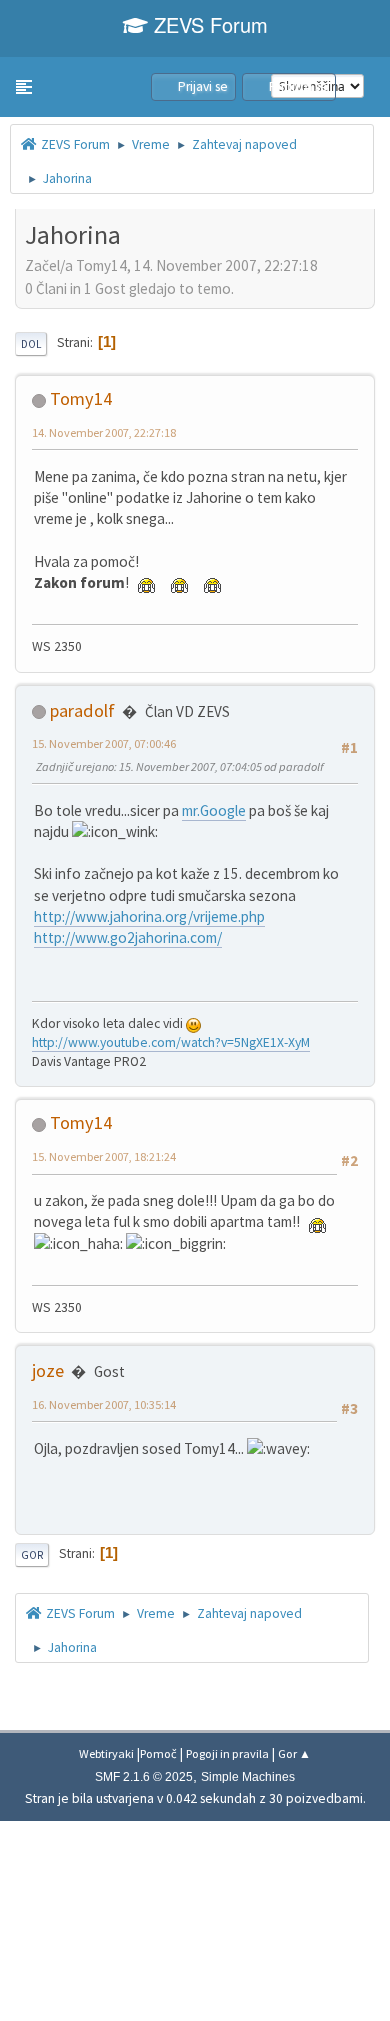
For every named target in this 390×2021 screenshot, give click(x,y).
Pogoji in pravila (227, 1753)
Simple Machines (248, 1777)
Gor (32, 1555)
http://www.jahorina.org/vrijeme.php (149, 916)
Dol (31, 344)
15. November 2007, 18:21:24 (104, 1156)
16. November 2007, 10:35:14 (104, 1404)
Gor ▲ (294, 1753)
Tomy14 (81, 398)
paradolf (82, 710)
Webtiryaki (106, 1753)
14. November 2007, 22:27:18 (104, 432)
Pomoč (158, 1753)
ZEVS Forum (208, 24)
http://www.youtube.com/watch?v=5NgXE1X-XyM (171, 1042)
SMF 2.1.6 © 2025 (144, 1777)
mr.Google (214, 810)
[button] (24, 87)
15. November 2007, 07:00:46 (104, 743)
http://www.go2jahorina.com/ (128, 937)
